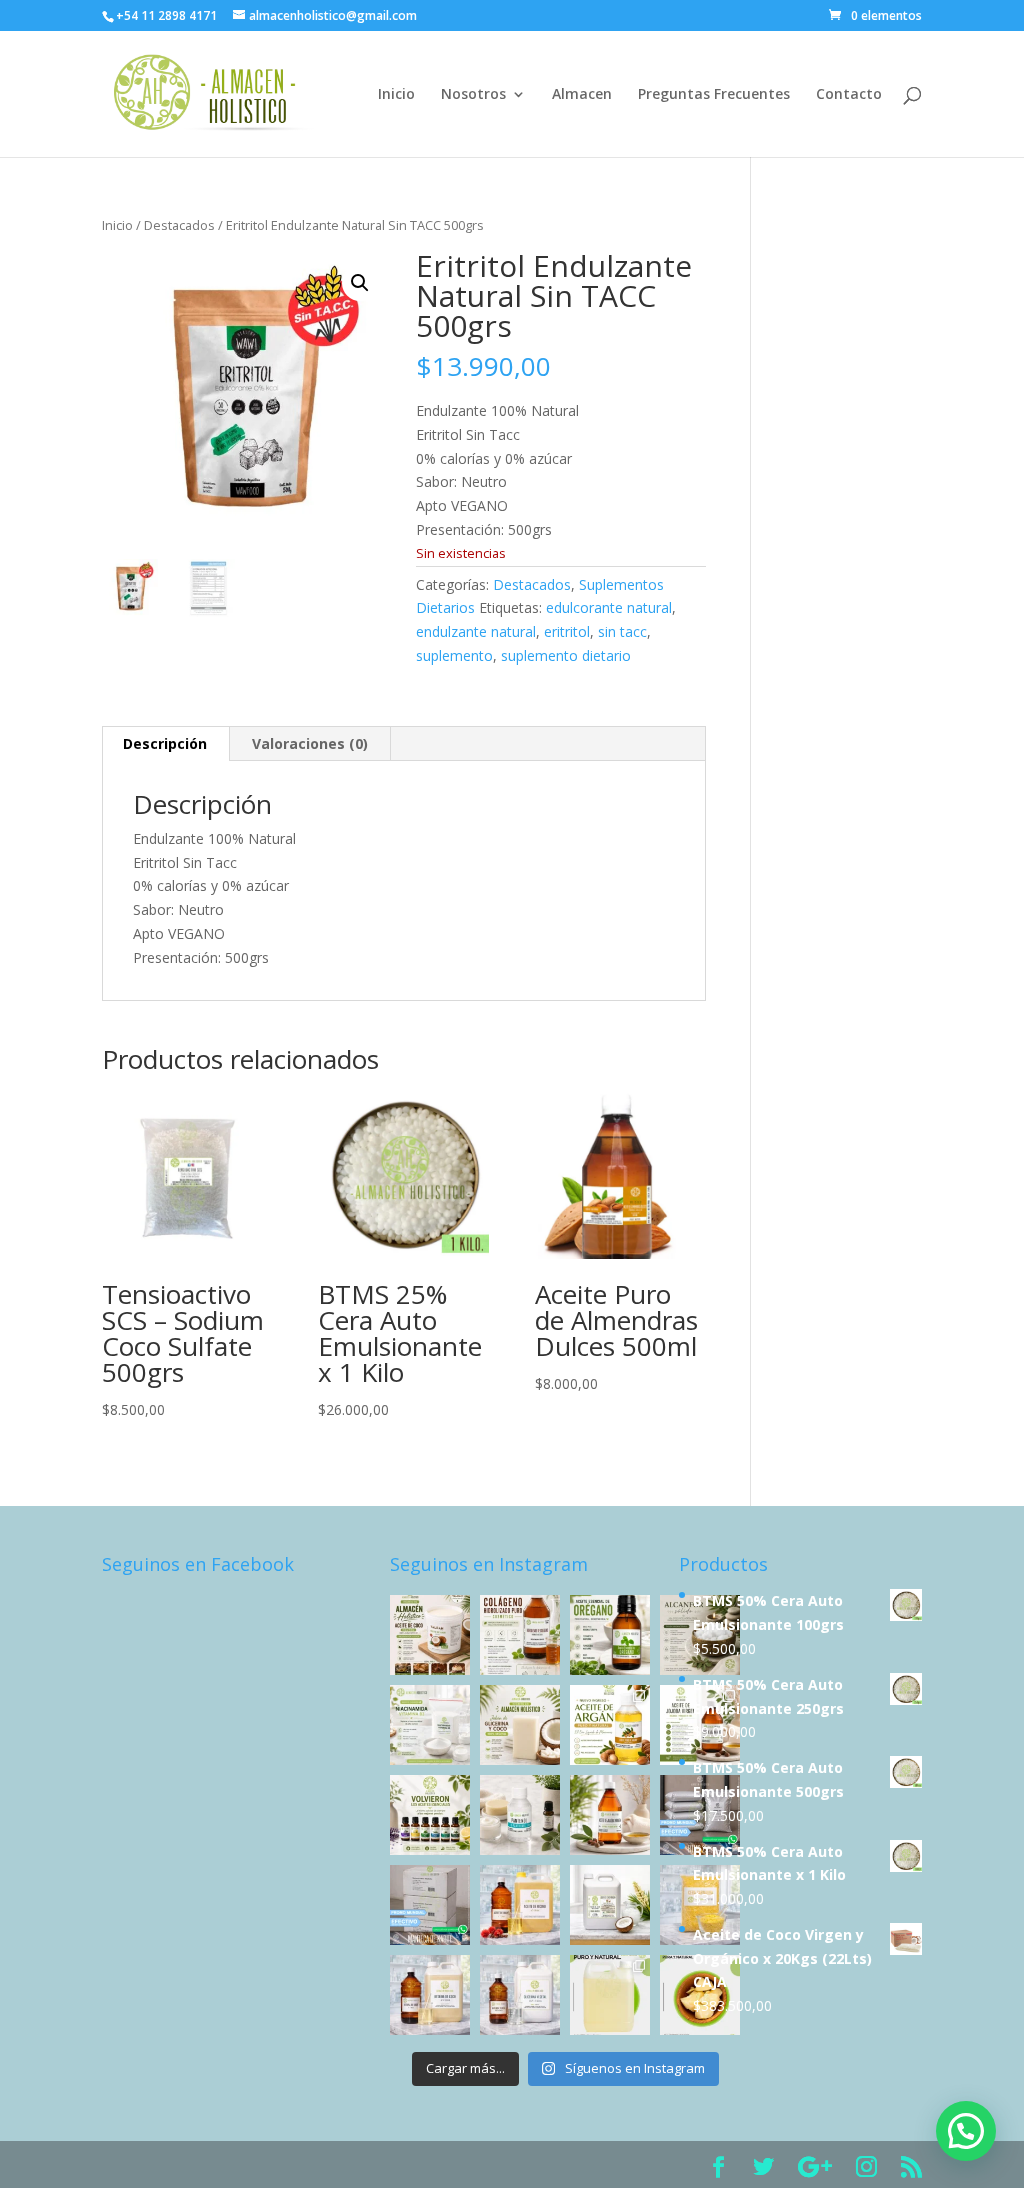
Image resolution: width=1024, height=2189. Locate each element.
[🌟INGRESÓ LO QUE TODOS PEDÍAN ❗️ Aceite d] (430, 1635)
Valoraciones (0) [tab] (310, 743)
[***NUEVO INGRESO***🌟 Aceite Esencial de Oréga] (610, 1635)
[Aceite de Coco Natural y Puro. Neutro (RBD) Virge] (610, 1995)
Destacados (179, 225)
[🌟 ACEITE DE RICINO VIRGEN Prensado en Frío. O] (520, 1905)
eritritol (567, 631)
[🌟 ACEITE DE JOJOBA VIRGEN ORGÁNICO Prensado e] (610, 1815)
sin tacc (622, 631)
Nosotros (473, 95)
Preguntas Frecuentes (714, 95)
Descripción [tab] (165, 743)
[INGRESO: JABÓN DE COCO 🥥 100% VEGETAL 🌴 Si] (520, 1725)
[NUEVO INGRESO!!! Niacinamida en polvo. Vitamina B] (430, 1725)
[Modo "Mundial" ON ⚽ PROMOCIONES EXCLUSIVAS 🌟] (430, 1905)
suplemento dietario (566, 655)
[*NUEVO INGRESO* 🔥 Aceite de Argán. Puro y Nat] (610, 1725)
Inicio (396, 95)
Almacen (582, 95)
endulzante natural (476, 631)
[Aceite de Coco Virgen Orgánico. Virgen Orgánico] (610, 1905)
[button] (360, 283)
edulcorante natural (609, 607)
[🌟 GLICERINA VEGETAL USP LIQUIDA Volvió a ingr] (520, 1995)
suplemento (454, 655)
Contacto (849, 95)
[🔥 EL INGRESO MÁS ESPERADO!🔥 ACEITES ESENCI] (430, 1815)
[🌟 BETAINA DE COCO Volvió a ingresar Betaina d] (430, 1995)
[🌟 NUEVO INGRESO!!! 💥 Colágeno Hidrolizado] (520, 1635)
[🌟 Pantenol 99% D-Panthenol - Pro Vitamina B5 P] (520, 1815)
